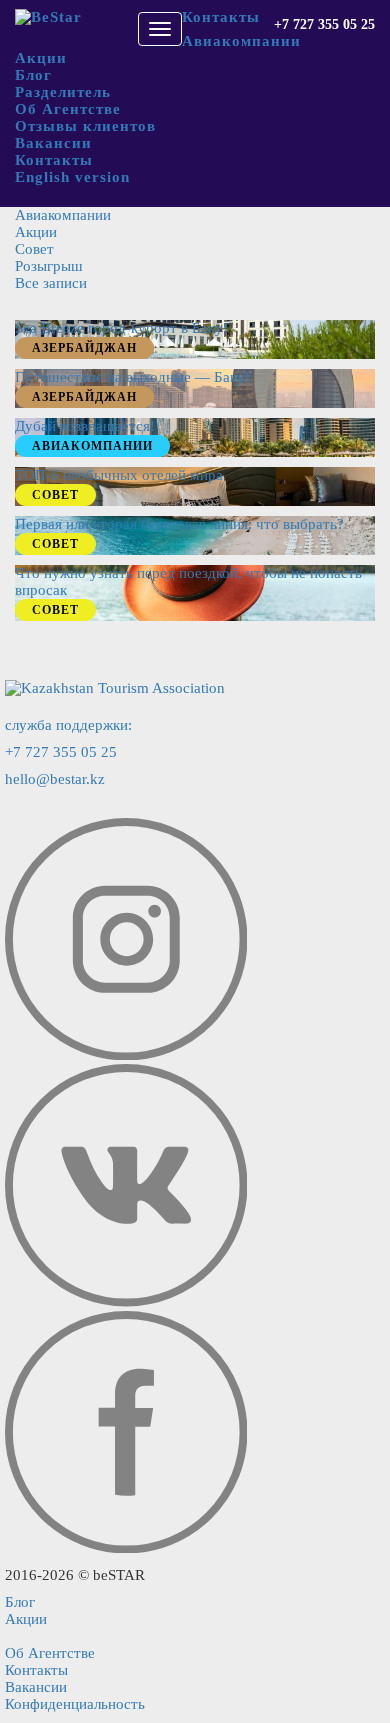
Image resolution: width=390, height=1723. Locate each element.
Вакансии (53, 143)
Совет (34, 249)
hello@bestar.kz (55, 779)
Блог (33, 75)
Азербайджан (84, 348)
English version (72, 177)
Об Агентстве (68, 109)
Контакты (221, 17)
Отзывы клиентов (85, 126)
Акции (41, 58)
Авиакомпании (241, 41)
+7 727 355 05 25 (324, 24)
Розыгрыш (49, 266)
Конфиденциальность (75, 1704)
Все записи (51, 283)
